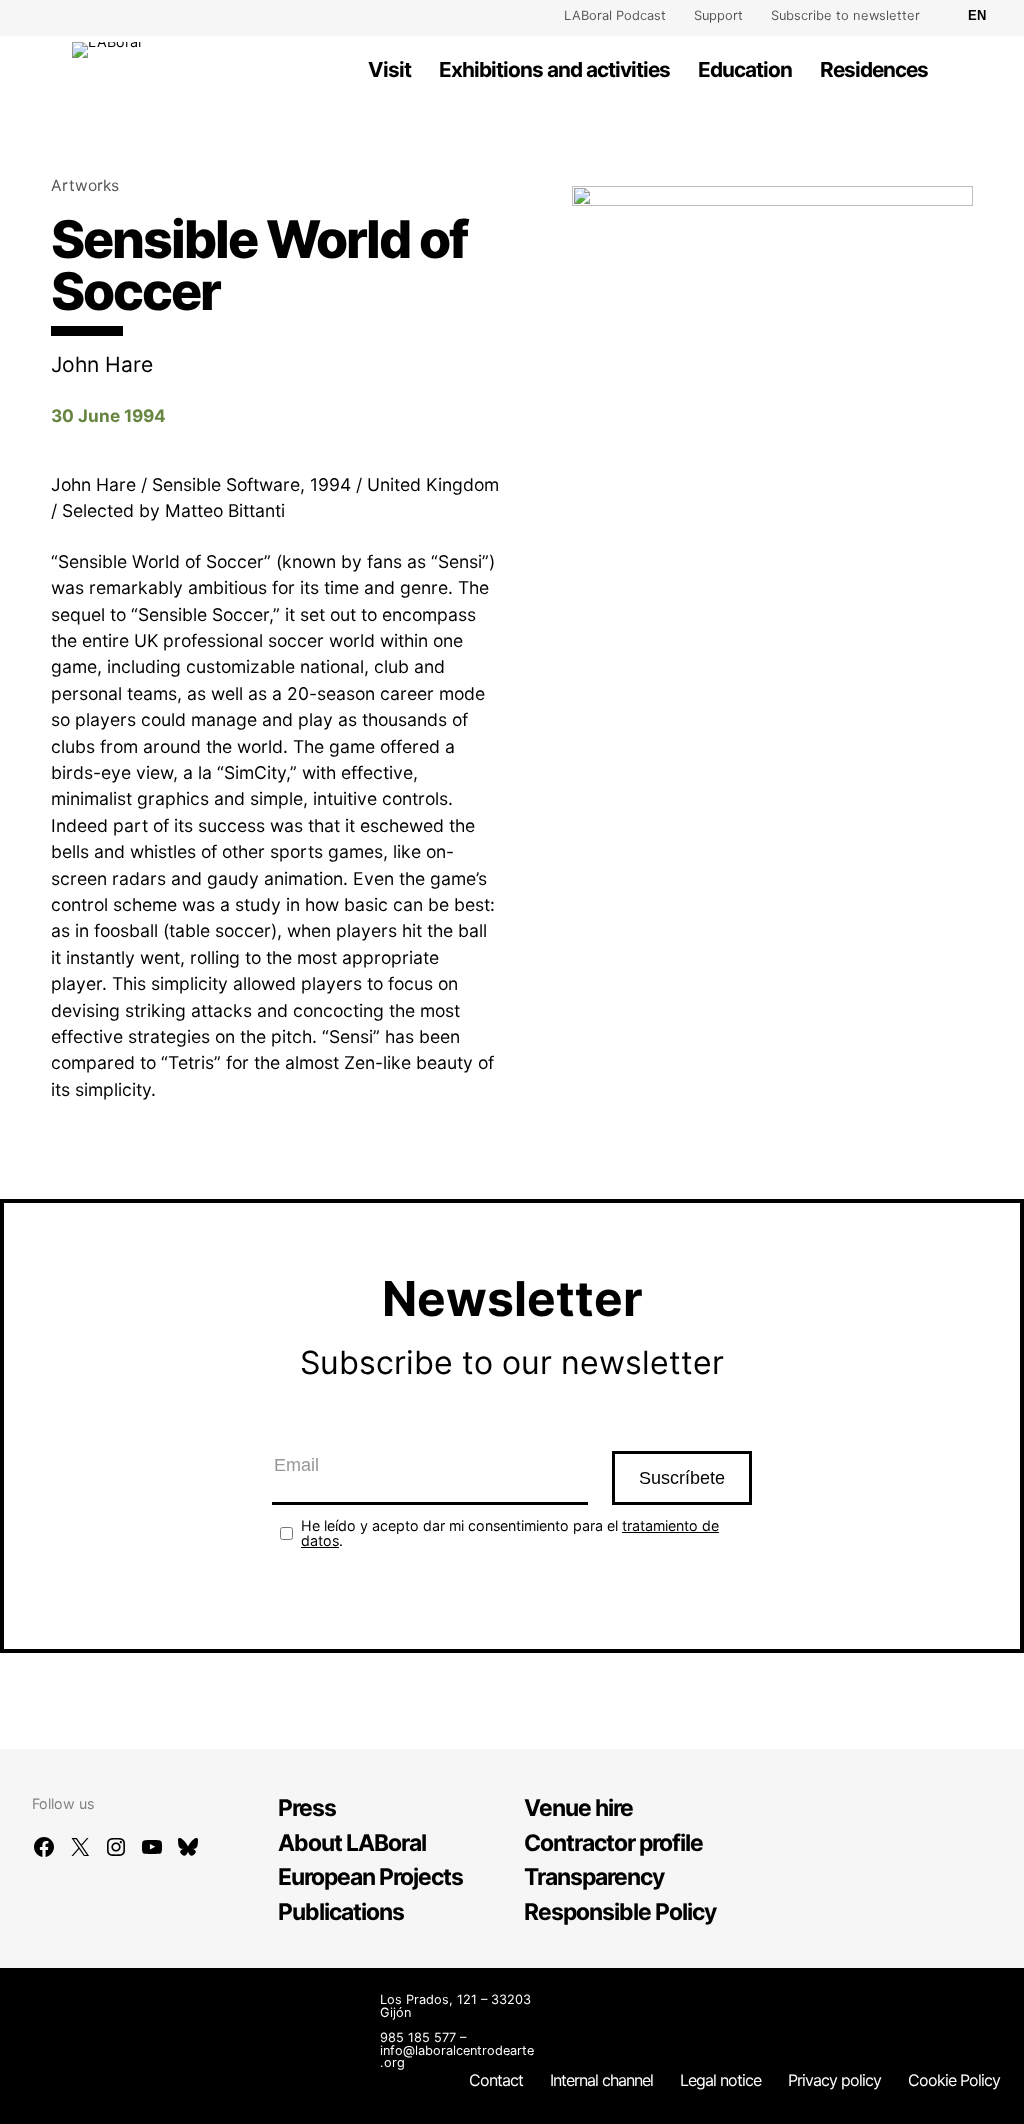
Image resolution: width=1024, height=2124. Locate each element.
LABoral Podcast (615, 15)
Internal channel (601, 2080)
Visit (389, 69)
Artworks (85, 185)
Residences (874, 69)
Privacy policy (834, 2080)
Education (745, 69)
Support (718, 15)
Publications (341, 1912)
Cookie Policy (954, 2080)
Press (307, 1808)
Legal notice (720, 2080)
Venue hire (578, 1808)
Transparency (594, 1877)
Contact (496, 2080)
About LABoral (352, 1843)
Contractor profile (613, 1843)
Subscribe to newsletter (845, 15)
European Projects (370, 1877)
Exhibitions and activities (554, 69)
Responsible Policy (620, 1912)
